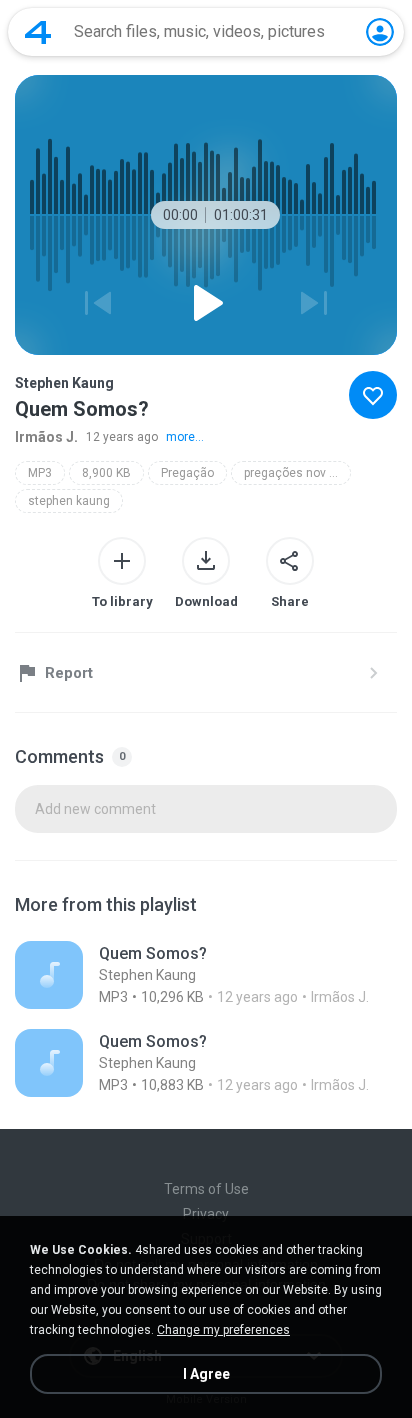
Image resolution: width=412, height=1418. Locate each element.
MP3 (40, 473)
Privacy (206, 1214)
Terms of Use (206, 1189)
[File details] (206, 975)
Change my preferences (223, 1330)
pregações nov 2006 (297, 473)
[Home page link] (38, 32)
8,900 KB (106, 473)
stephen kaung (69, 501)
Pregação (187, 473)
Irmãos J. (46, 437)
